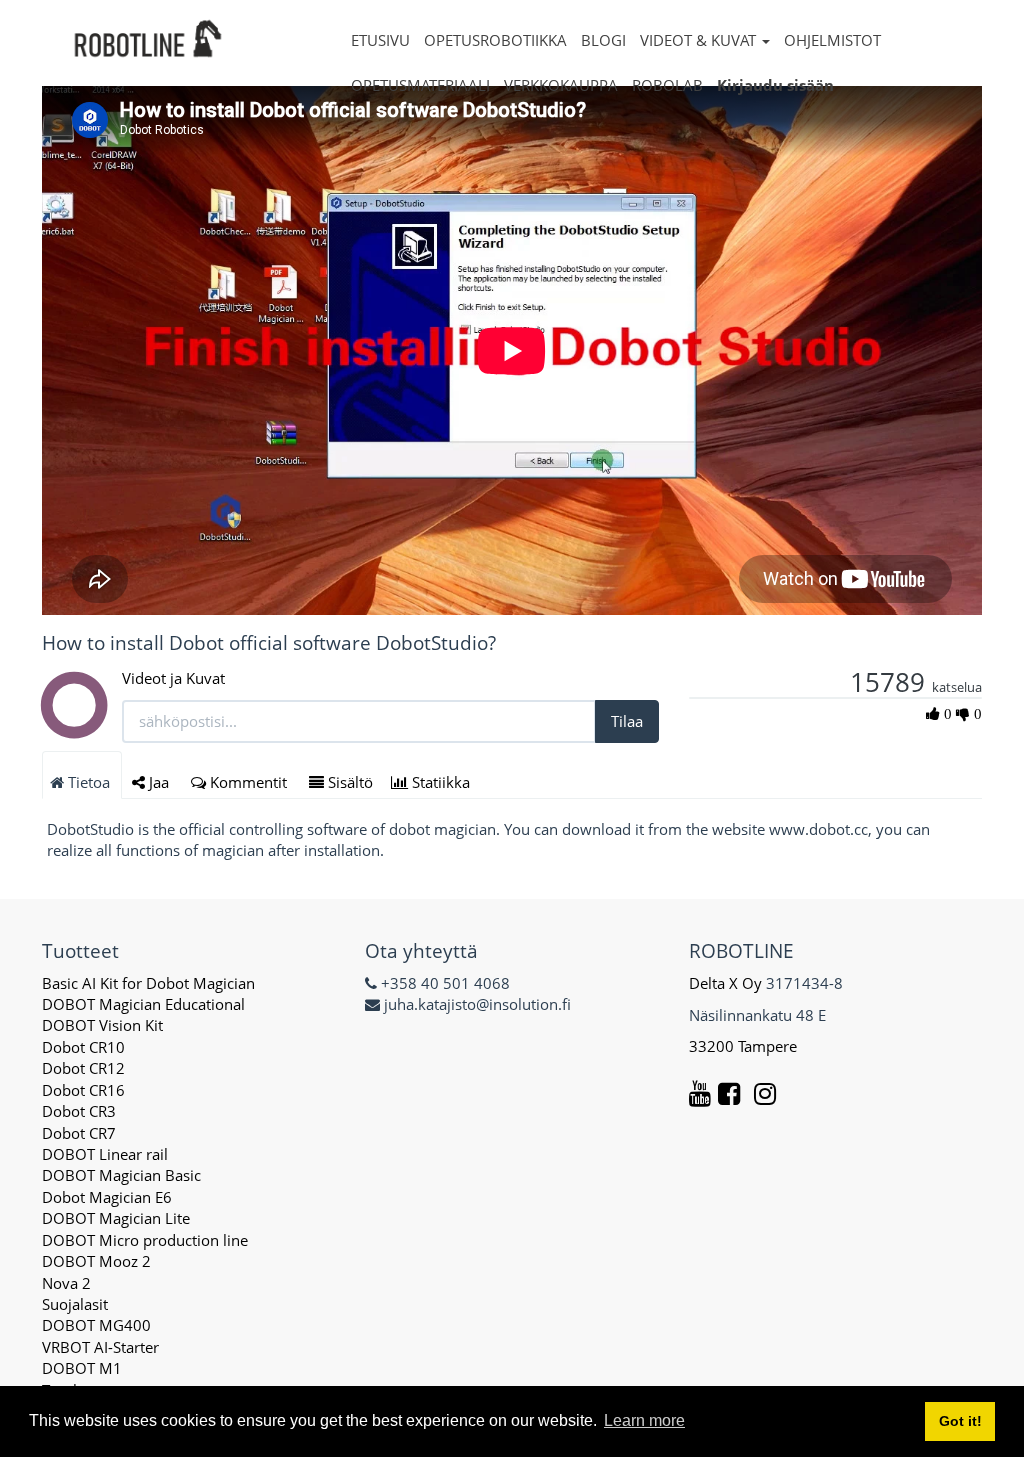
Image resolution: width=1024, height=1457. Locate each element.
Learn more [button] (644, 1420)
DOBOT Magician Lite (116, 1218)
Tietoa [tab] (89, 782)
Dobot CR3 (79, 1111)
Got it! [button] (960, 1421)
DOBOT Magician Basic (121, 1175)
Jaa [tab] (159, 782)
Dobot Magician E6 (107, 1197)
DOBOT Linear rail (105, 1154)
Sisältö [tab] (348, 782)
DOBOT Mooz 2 (96, 1261)
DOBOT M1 (82, 1368)
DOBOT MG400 (96, 1325)
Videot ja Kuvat (173, 678)
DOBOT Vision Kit (102, 1025)
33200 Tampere (745, 1046)
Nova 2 (66, 1283)
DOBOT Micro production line (145, 1240)
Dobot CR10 (83, 1047)
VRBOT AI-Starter (100, 1347)
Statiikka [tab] (441, 782)
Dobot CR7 (79, 1133)
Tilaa (627, 721)
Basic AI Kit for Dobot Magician (148, 983)
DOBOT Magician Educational (143, 1004)
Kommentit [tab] (248, 782)
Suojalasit (75, 1304)
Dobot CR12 (83, 1068)
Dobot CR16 (83, 1090)
